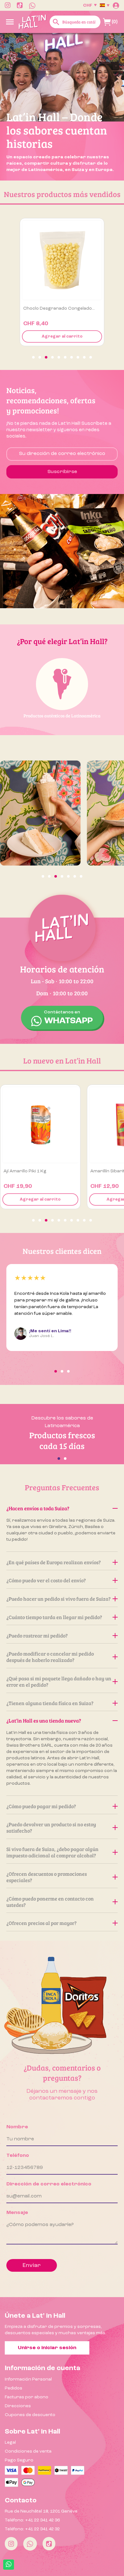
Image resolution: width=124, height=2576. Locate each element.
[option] (62, 107)
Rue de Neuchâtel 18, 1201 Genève (41, 2511)
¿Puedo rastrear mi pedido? (37, 1635)
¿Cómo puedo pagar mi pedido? (41, 1806)
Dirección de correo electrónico (49, 2184)
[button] (33, 357)
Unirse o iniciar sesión (47, 2348)
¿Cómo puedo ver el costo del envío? (46, 1580)
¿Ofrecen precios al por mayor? (41, 1923)
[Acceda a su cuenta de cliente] (116, 5)
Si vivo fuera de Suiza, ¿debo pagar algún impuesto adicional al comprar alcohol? (52, 1852)
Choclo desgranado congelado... (59, 308)
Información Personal (28, 2379)
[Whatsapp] (30, 2544)
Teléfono (18, 2156)
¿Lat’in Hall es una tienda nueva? (44, 1720)
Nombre (17, 2127)
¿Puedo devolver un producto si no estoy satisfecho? (51, 1827)
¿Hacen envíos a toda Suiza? (38, 1508)
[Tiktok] (49, 2544)
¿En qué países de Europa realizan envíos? (54, 1562)
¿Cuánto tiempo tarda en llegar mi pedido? (54, 1617)
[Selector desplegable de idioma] (105, 5)
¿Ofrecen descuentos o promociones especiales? (47, 1877)
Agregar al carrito (62, 336)
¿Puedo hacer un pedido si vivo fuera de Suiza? (59, 1599)
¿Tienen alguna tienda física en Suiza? (50, 1703)
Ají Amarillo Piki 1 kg (25, 1171)
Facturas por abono (27, 2397)
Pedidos (14, 2388)
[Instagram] (11, 2544)
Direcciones (18, 2406)
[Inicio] (32, 22)
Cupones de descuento (30, 2415)
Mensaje (17, 2213)
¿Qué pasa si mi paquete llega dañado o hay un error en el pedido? (59, 1681)
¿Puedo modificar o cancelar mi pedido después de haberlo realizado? (50, 1657)
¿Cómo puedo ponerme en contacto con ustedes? (50, 1902)
